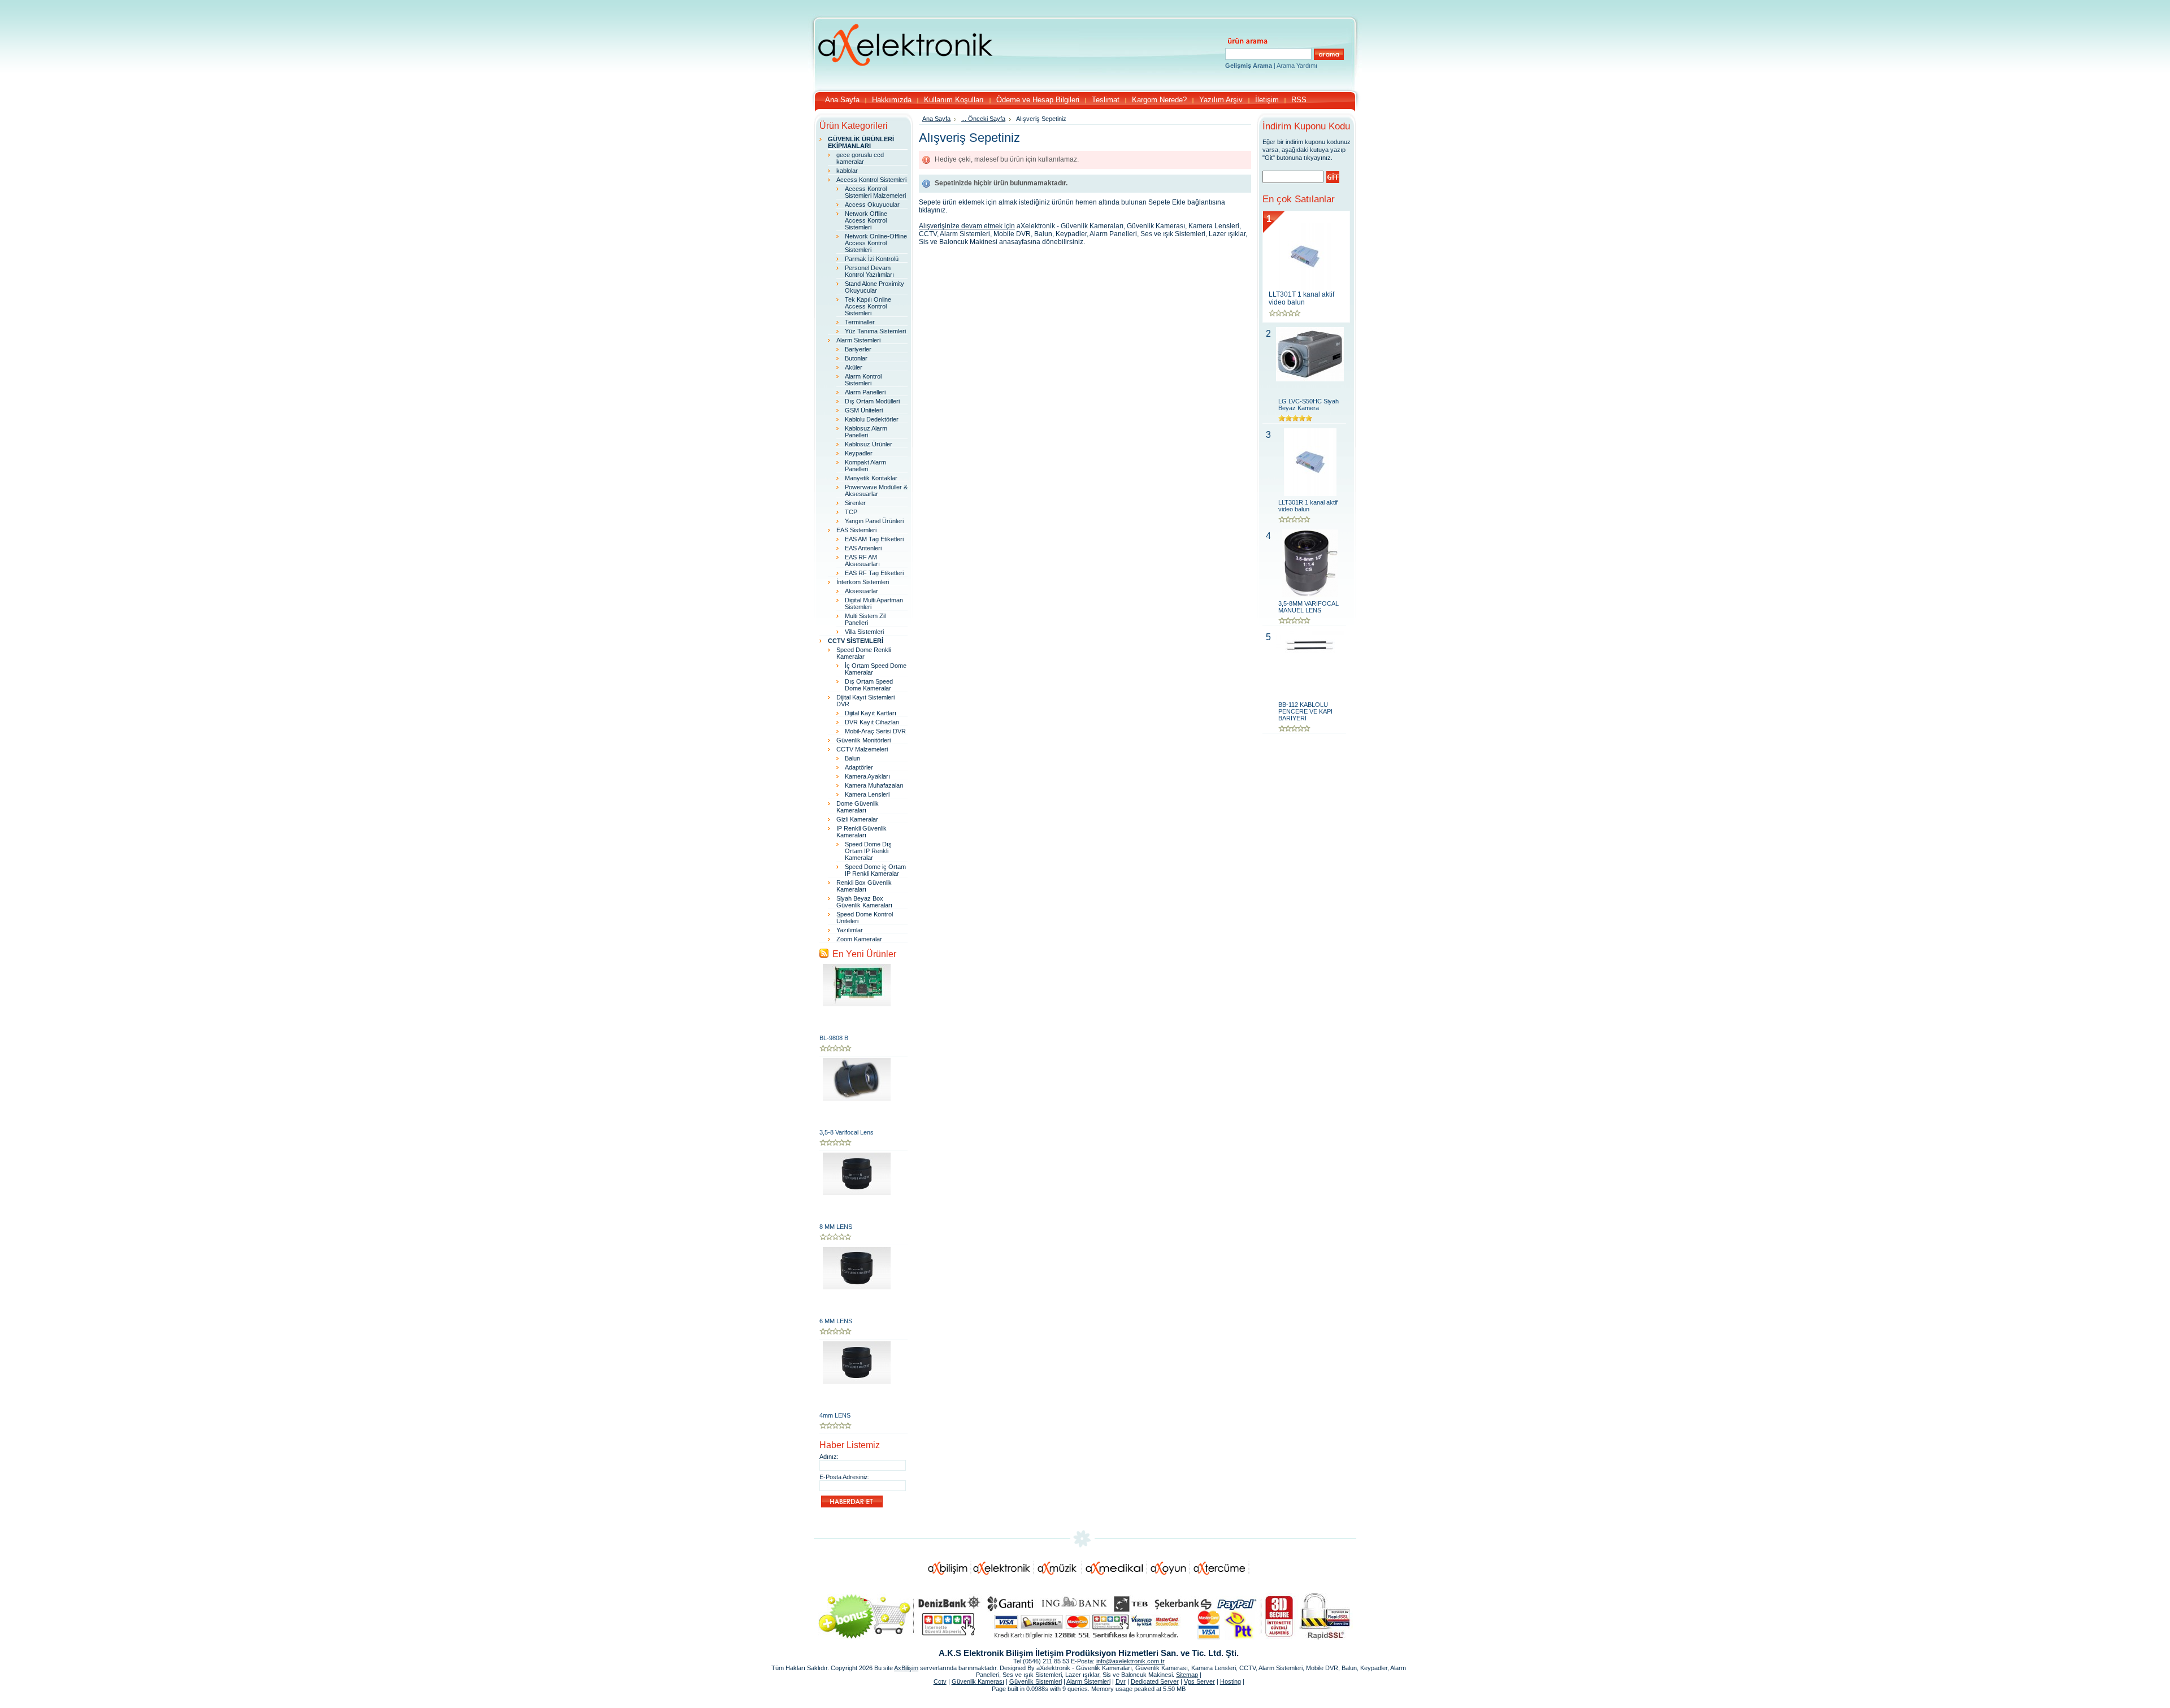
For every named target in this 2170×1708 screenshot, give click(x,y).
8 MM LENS (836, 1227)
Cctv (940, 1681)
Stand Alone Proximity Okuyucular (874, 287)
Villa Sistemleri (864, 632)
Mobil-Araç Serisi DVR (875, 731)
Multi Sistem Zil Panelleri (865, 619)
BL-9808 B (834, 1038)
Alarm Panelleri (865, 392)
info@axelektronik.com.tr (1130, 1661)
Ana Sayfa (936, 119)
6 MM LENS (836, 1321)
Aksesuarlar (862, 591)
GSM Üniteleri (864, 410)
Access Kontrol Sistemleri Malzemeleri (875, 192)
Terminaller (860, 322)
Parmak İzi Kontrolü (872, 259)
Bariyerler (858, 349)
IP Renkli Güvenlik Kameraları (862, 832)
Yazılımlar (850, 930)
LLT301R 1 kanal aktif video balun (1308, 506)
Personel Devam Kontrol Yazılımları (869, 271)
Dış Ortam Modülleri (872, 401)
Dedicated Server (1155, 1681)
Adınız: (829, 1457)
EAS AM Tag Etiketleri (874, 539)
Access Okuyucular (872, 205)
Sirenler (855, 503)
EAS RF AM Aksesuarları (862, 560)
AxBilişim (906, 1668)
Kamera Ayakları (867, 776)
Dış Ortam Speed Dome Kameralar (869, 685)
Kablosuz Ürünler (869, 444)
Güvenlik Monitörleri (863, 740)
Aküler (854, 367)
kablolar (847, 171)
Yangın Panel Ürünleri (874, 521)
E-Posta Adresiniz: (845, 1477)
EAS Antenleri (863, 548)
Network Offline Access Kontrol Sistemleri (866, 220)
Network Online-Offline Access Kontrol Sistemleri (876, 243)
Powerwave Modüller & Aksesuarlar (876, 490)
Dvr (1121, 1681)
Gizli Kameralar (857, 819)
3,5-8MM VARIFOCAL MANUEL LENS (1308, 607)
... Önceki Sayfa (983, 119)
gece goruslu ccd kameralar (860, 158)
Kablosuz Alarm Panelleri (866, 432)
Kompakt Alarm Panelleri (865, 466)
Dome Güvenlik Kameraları (858, 807)
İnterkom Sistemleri (863, 582)
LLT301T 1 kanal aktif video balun (1301, 298)
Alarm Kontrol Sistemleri (863, 380)
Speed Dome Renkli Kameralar (863, 653)
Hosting (1231, 1681)
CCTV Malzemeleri (862, 749)
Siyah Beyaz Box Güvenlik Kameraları (864, 902)
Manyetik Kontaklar (871, 478)
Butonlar (856, 358)
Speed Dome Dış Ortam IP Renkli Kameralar (868, 851)
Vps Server (1199, 1681)
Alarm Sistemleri (858, 340)
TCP (851, 512)
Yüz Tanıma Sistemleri (875, 331)
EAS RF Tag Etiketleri (874, 573)
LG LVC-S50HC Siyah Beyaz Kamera (1308, 405)
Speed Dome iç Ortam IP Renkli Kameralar (875, 870)
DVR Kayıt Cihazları (872, 722)
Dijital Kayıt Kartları (871, 713)
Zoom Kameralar (859, 939)
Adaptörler (859, 767)
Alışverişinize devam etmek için (967, 226)
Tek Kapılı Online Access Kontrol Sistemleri (868, 306)
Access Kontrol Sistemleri (871, 180)
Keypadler (859, 453)
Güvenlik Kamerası (978, 1681)
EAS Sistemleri (856, 530)
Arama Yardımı (1297, 66)
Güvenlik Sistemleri (1036, 1681)
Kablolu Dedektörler (872, 419)
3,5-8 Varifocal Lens (847, 1132)
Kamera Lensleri (867, 794)
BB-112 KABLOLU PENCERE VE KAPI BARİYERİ (1305, 711)
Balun (852, 758)
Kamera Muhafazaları (874, 785)
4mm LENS (835, 1415)
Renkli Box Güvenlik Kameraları (864, 886)
